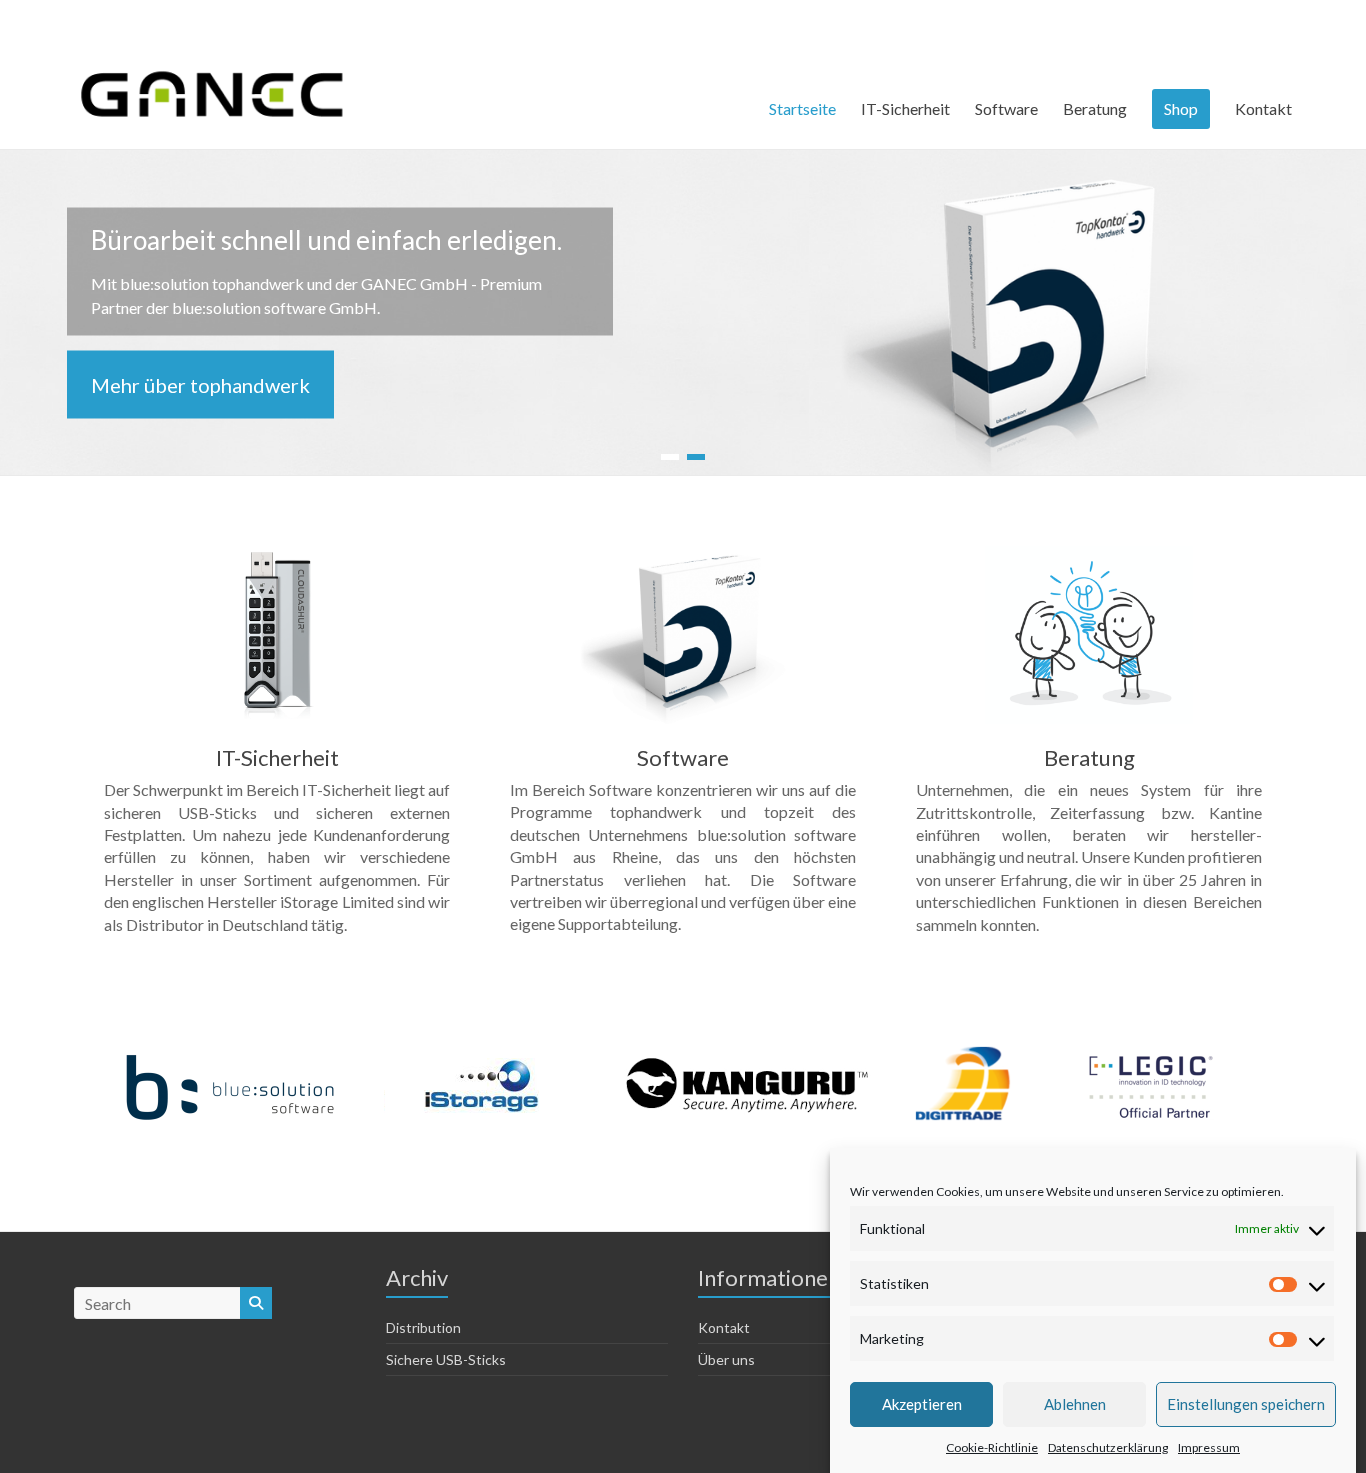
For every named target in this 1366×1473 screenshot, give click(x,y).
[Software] (683, 556)
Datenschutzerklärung (1108, 1446)
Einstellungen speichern (1246, 1404)
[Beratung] (1089, 556)
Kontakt (1263, 108)
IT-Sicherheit (905, 108)
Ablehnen (1075, 1404)
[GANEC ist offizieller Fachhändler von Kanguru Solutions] (748, 1059)
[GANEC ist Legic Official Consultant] (1151, 1059)
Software (1006, 108)
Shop (1181, 108)
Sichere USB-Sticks (446, 1359)
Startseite (802, 108)
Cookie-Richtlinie (992, 1446)
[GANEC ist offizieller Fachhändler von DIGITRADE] (964, 1059)
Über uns (726, 1359)
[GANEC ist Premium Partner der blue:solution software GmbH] (231, 1059)
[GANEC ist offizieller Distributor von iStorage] (483, 1059)
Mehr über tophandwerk (200, 384)
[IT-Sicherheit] (277, 556)
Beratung (1095, 108)
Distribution (423, 1327)
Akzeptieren (922, 1404)
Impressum (1209, 1446)
